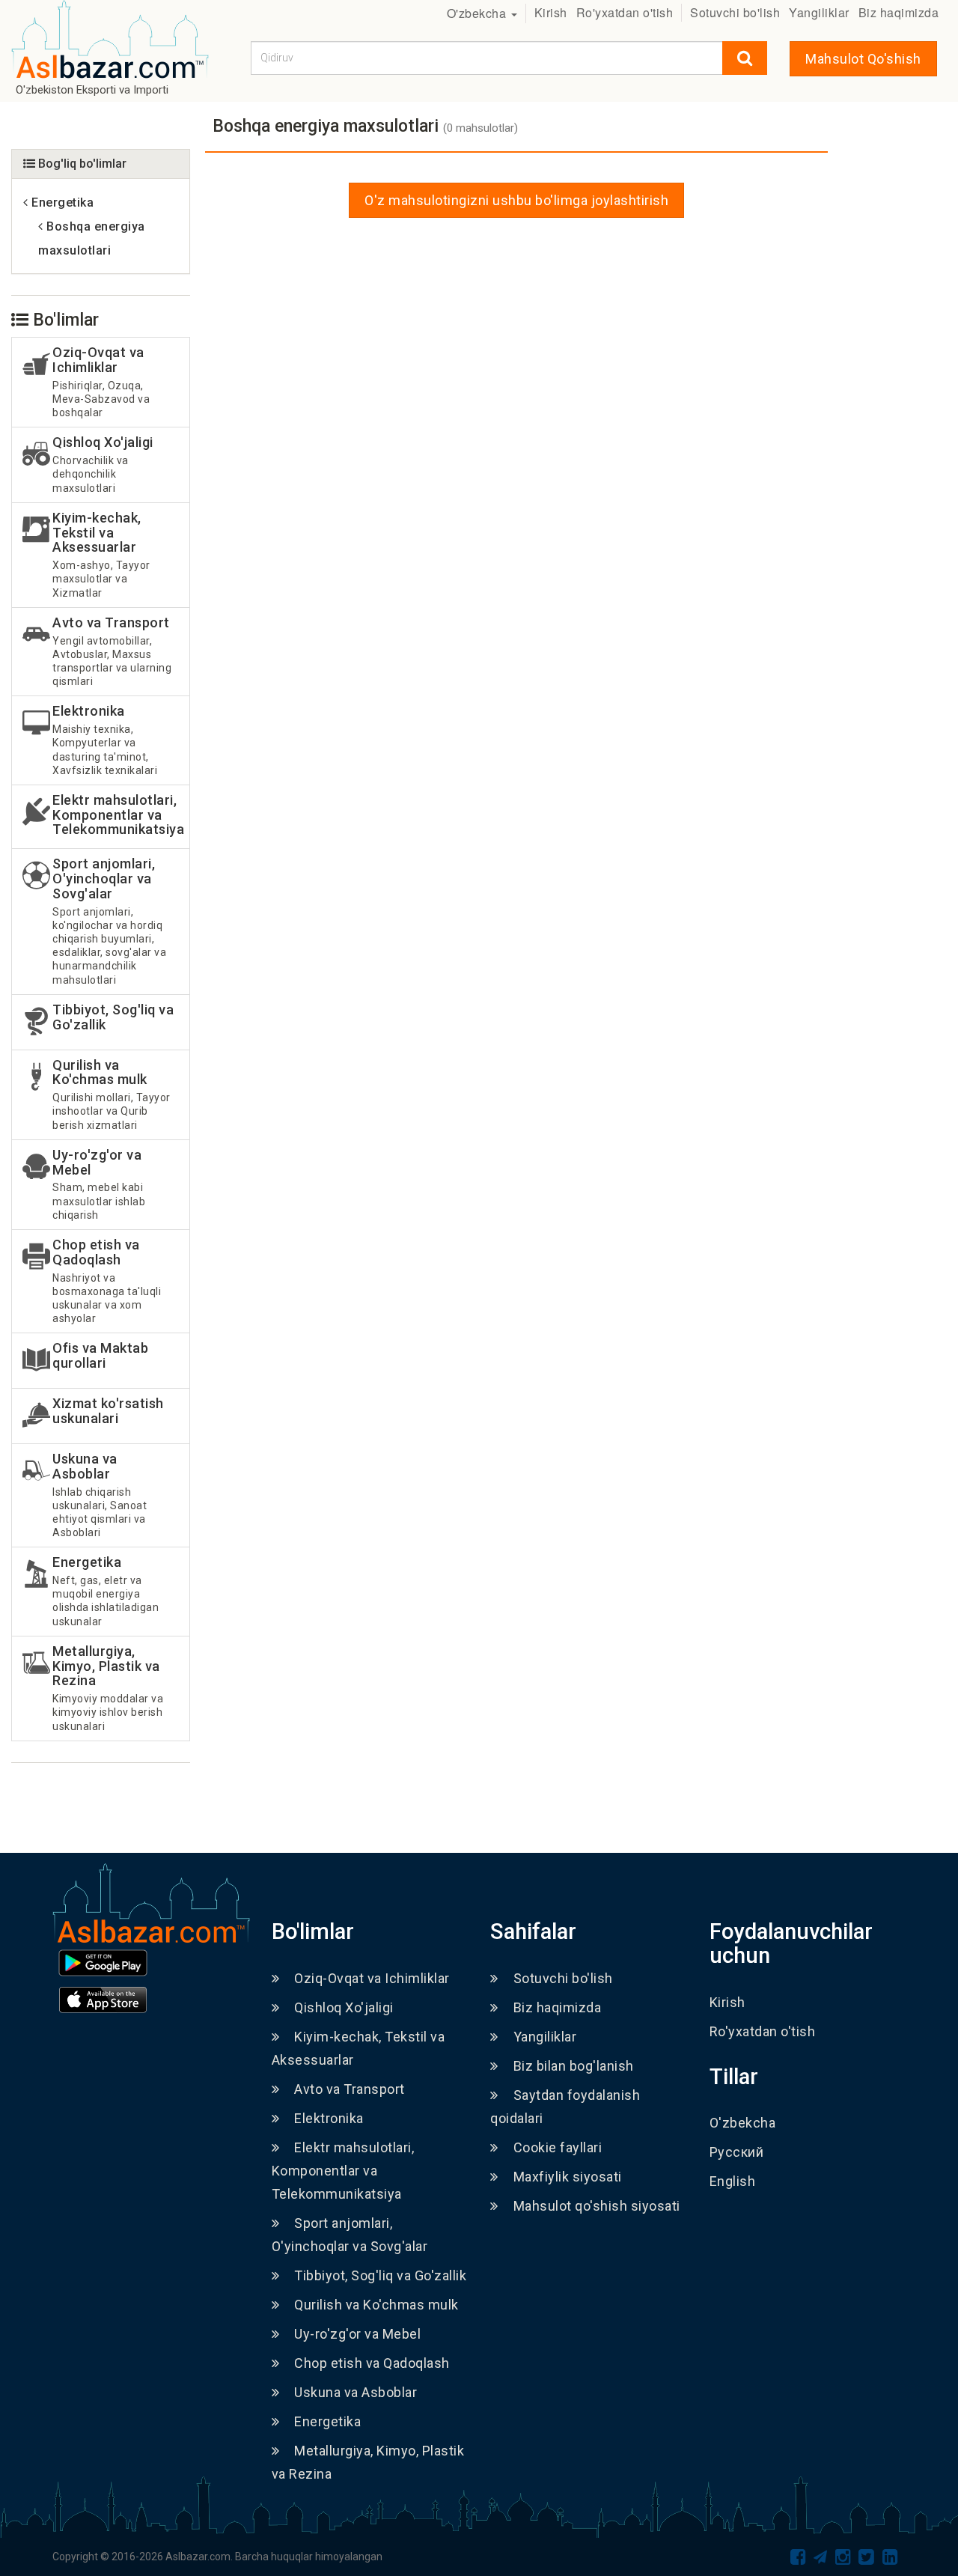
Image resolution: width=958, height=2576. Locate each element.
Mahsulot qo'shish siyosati (597, 2206)
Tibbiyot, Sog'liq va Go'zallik (380, 2275)
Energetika (327, 2421)
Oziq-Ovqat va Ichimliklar (372, 1978)
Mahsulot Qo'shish (863, 59)
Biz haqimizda (899, 12)
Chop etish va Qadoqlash (372, 2363)
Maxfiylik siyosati (568, 2177)
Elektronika (329, 2118)
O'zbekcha (478, 13)
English (733, 2181)
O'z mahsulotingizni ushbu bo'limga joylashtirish (516, 200)
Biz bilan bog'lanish (574, 2066)
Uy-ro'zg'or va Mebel (357, 2334)
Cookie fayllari (558, 2147)
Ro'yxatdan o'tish (625, 12)
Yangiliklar (819, 12)
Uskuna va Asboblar (356, 2392)
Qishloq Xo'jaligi (344, 2007)
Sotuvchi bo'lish (735, 12)
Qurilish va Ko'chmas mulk (376, 2305)
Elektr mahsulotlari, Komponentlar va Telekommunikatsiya (343, 2171)
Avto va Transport (350, 2089)
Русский (737, 2152)
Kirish (551, 12)
